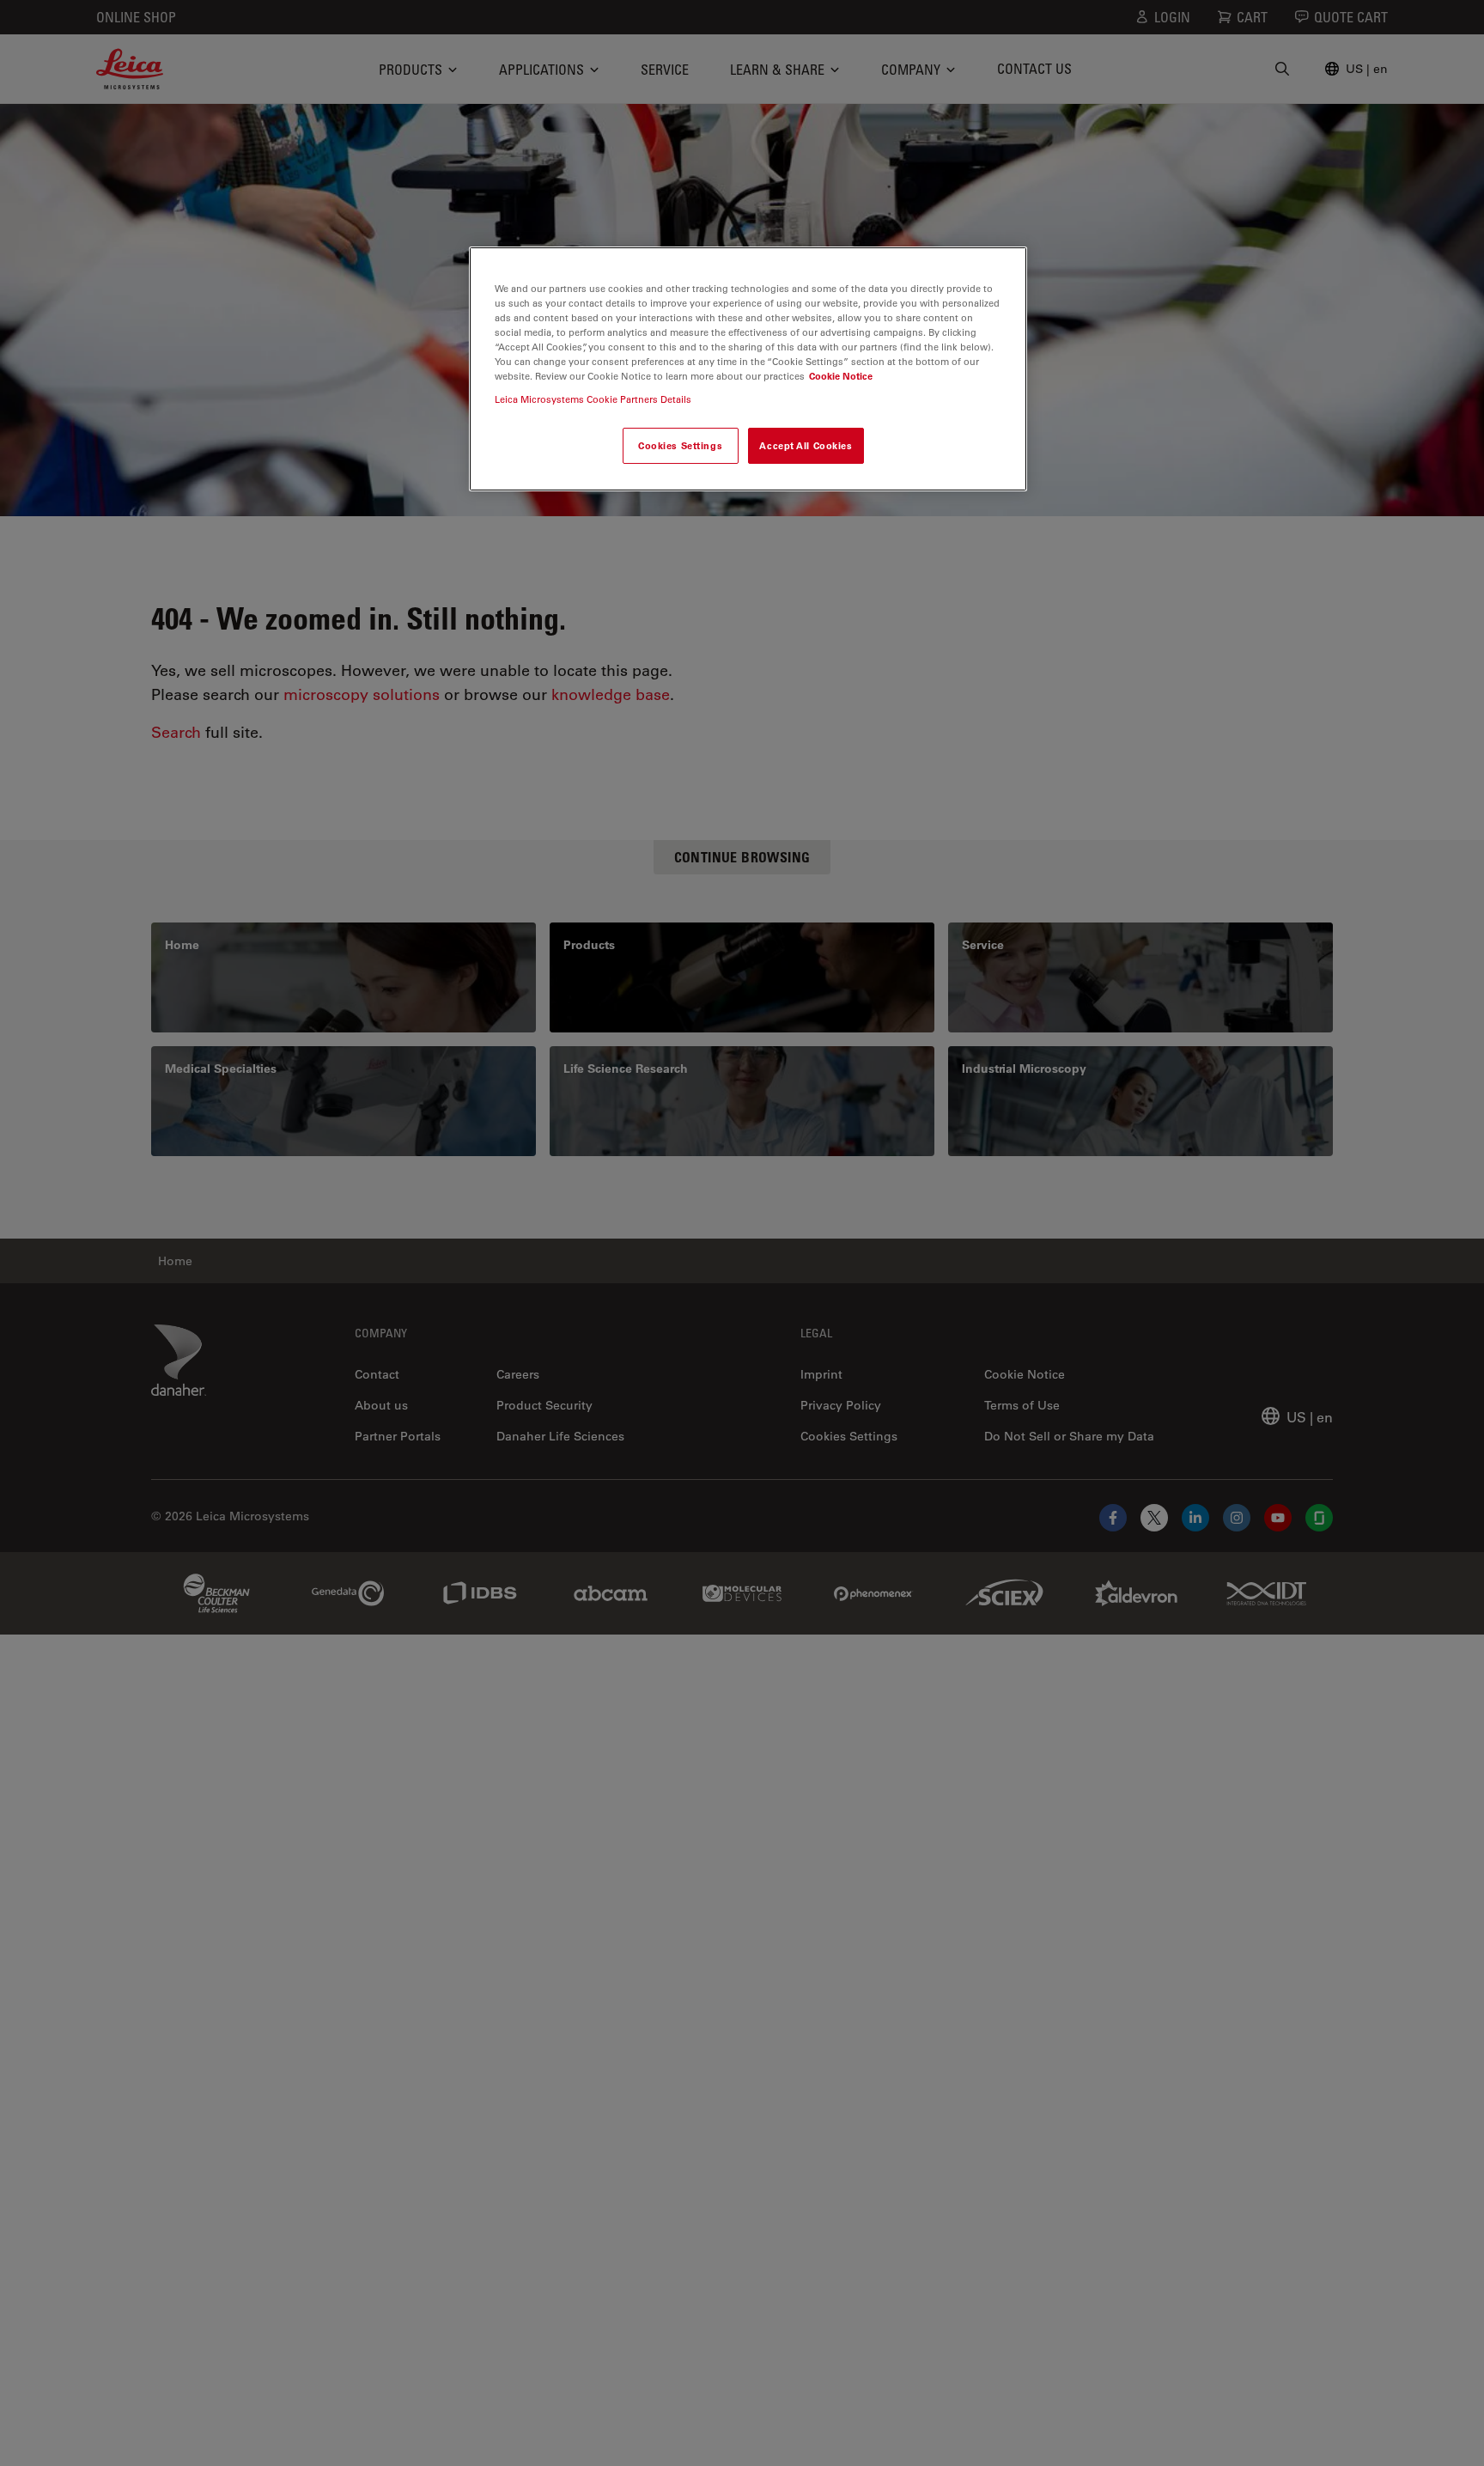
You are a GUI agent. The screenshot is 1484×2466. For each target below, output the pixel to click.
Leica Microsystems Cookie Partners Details (593, 400)
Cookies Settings (680, 446)
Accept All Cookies (806, 446)
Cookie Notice (841, 376)
